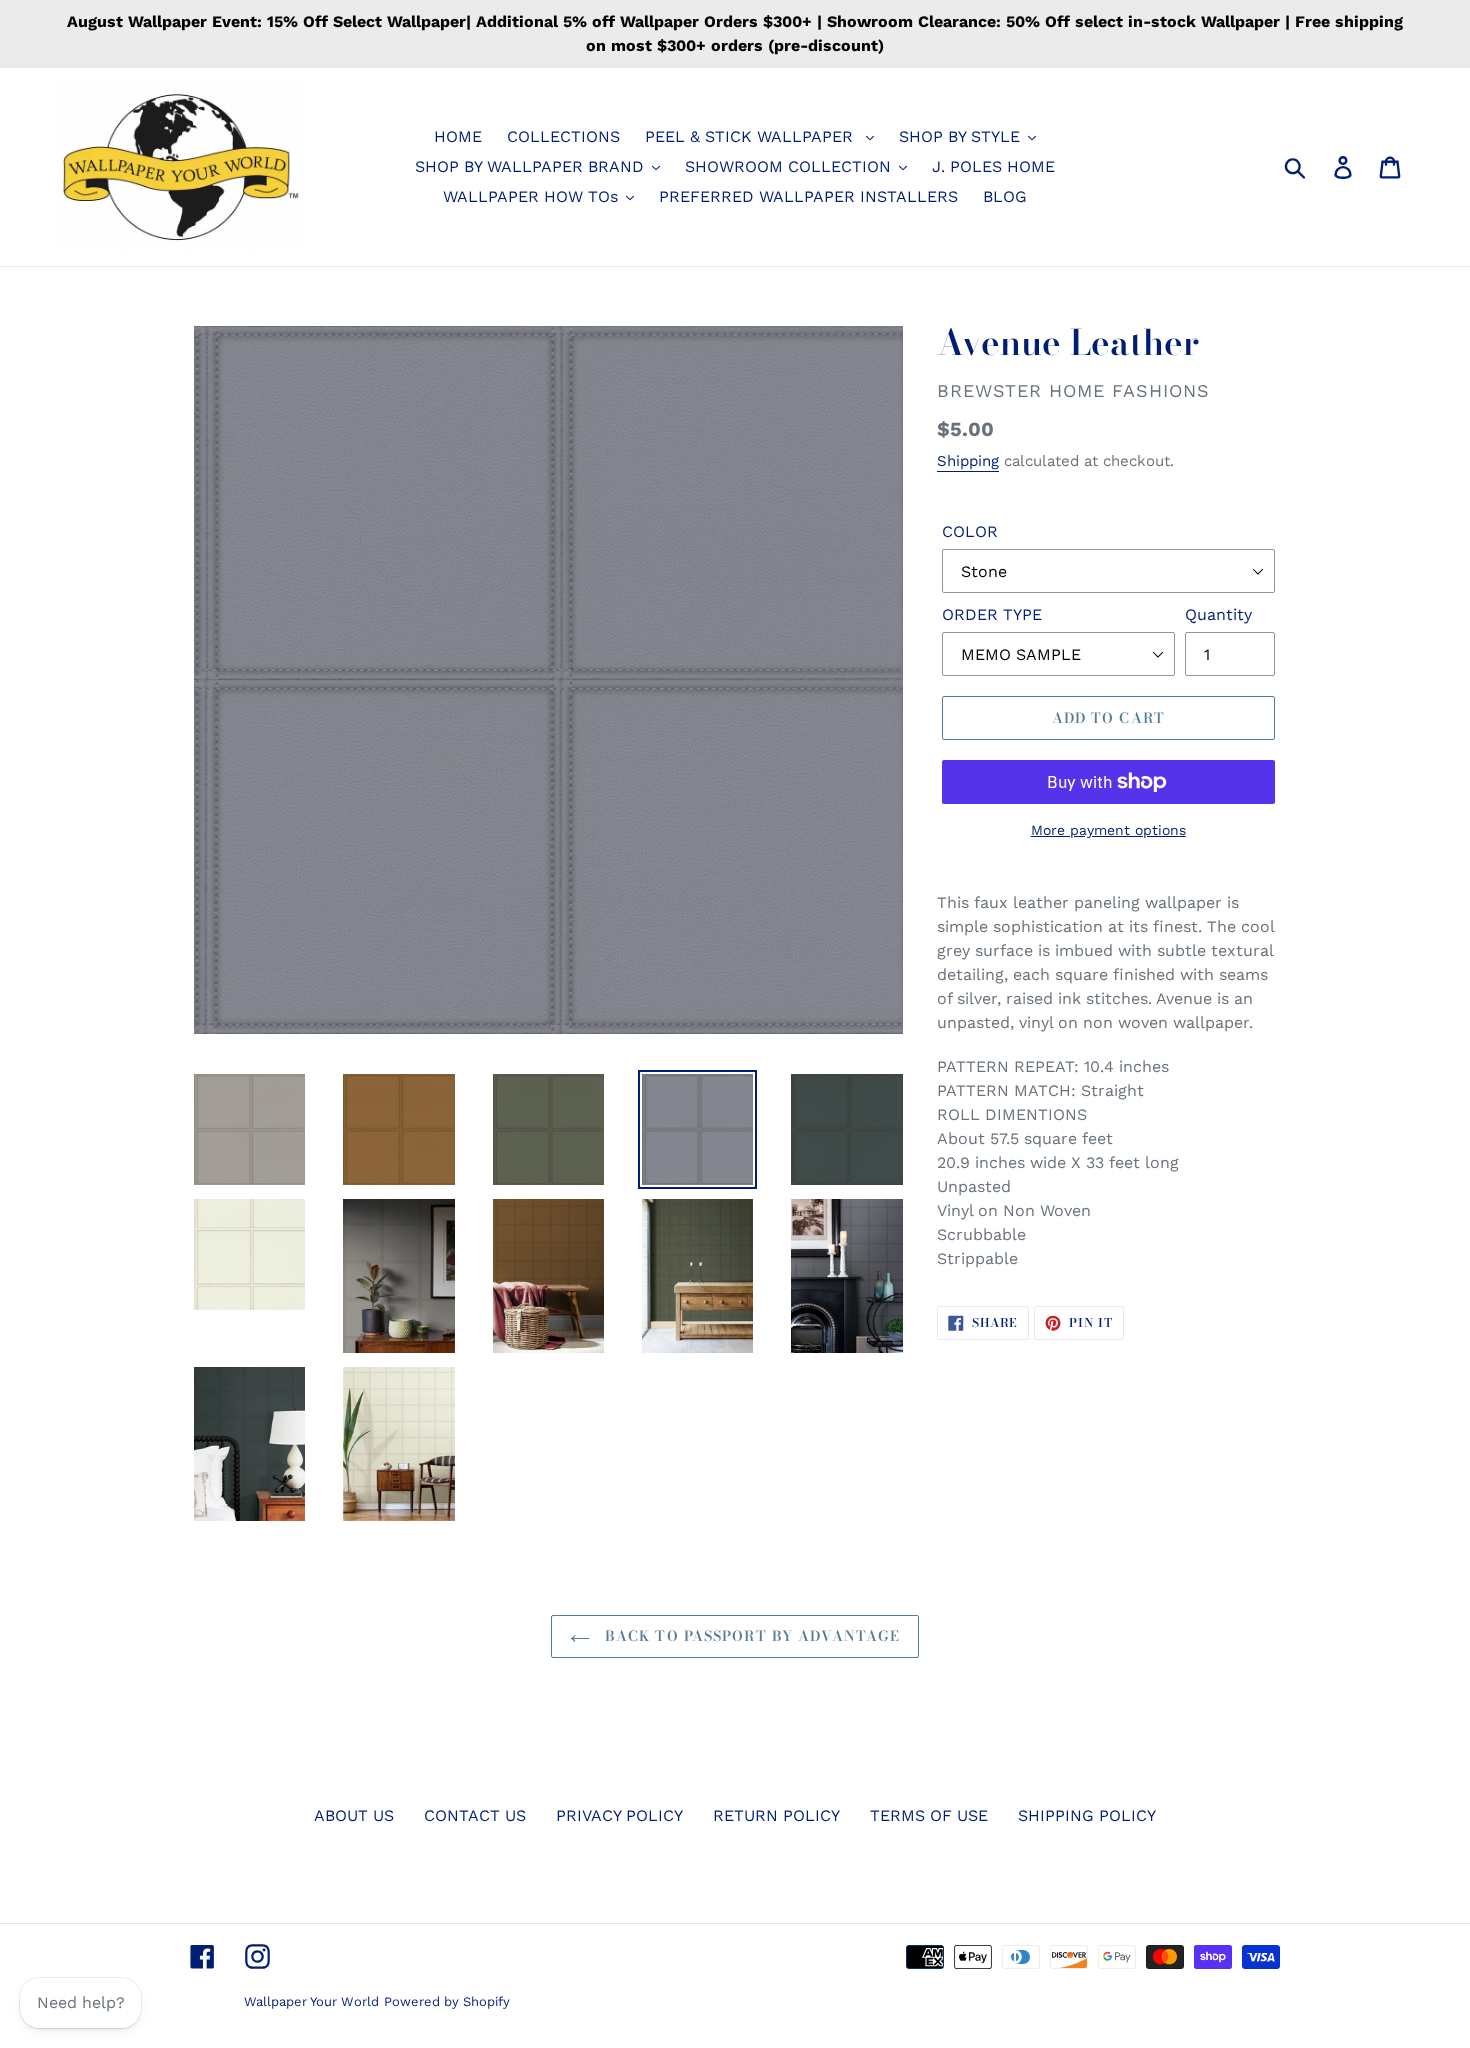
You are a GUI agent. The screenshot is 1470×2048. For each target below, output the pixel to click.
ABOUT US (354, 1815)
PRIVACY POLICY (619, 1815)
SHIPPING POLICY (1087, 1815)
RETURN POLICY (776, 1815)
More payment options (1108, 830)
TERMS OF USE (929, 1815)
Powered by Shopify (447, 2001)
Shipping (968, 461)
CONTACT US (475, 1815)
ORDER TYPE (992, 614)
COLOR (970, 531)
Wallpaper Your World (311, 2001)
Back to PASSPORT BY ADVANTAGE (750, 1636)
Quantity (1218, 614)
